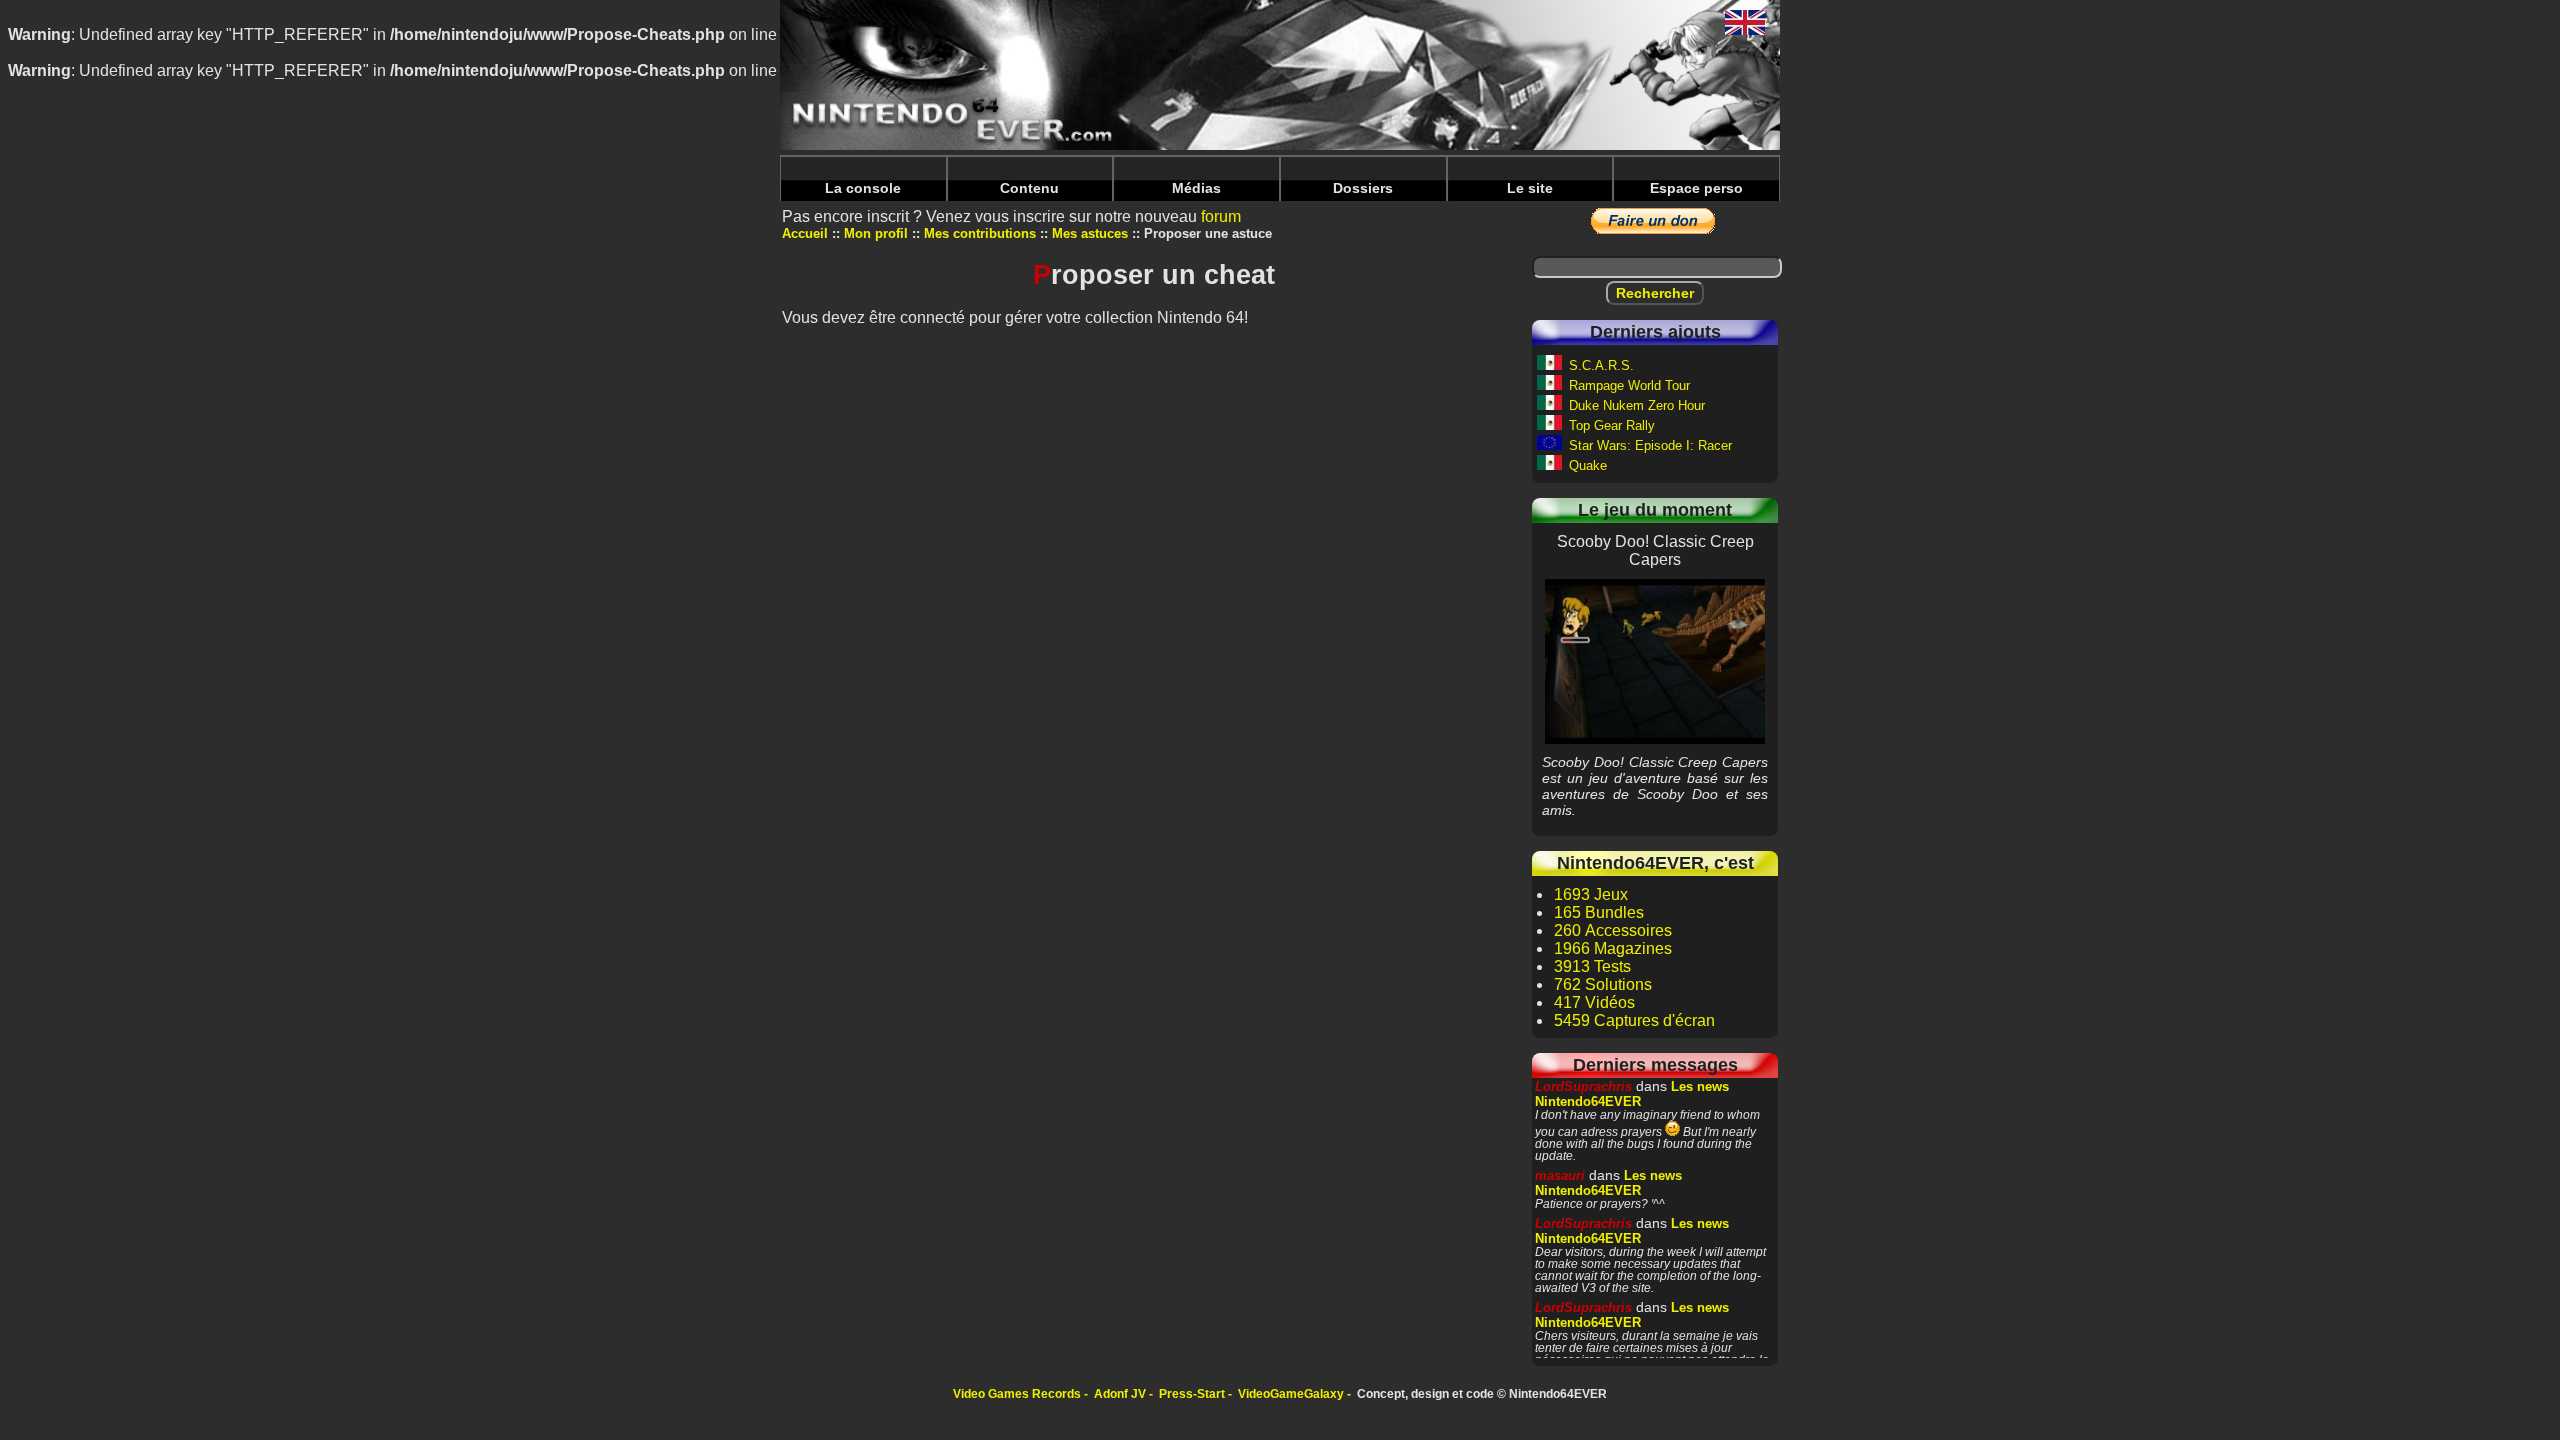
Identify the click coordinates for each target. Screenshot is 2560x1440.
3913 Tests (1592, 966)
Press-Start (1192, 1394)
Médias (1196, 188)
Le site (1530, 188)
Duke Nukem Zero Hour (1637, 405)
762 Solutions (1603, 984)
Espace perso (1696, 188)
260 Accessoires (1613, 930)
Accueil (805, 233)
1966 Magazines (1613, 948)
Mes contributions (980, 233)
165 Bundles (1599, 912)
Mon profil (876, 233)
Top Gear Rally (1612, 425)
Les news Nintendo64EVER (1632, 1094)
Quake (1588, 465)
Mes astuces (1090, 233)
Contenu (1029, 188)
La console (863, 188)
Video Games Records (1017, 1394)
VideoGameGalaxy (1291, 1394)
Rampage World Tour (1629, 385)
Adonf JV (1120, 1394)
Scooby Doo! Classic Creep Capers (1655, 661)
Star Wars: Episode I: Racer (1650, 445)
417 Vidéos (1594, 1002)
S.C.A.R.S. (1601, 365)
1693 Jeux (1591, 894)
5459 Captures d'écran (1634, 1020)
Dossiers (1363, 188)
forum (1221, 216)
